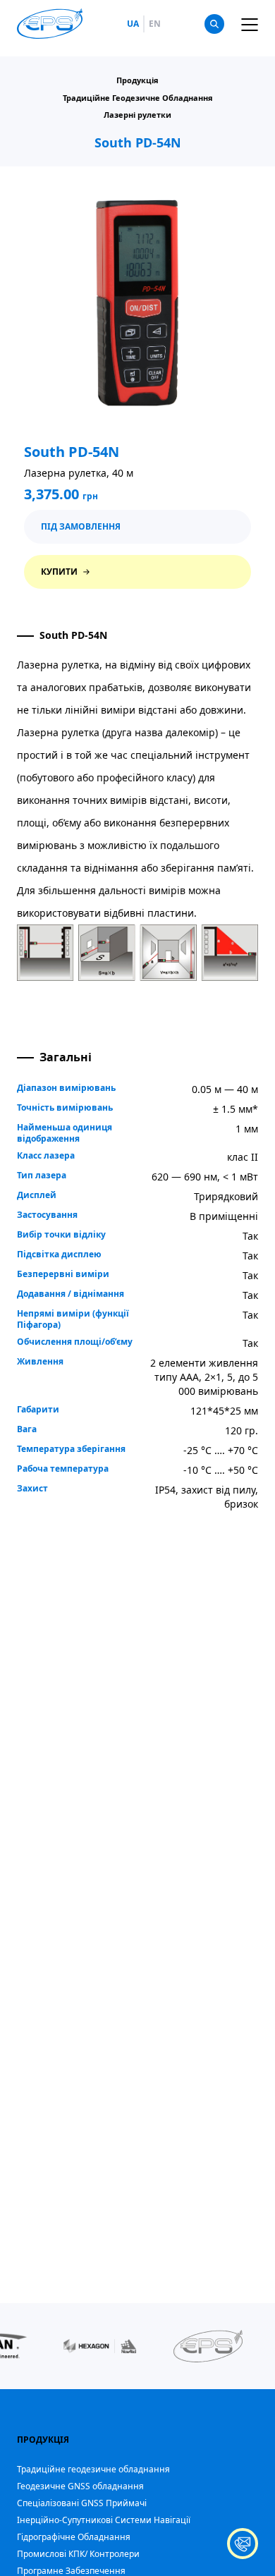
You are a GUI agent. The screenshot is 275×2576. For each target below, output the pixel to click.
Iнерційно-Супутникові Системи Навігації (104, 2520)
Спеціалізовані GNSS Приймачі (82, 2503)
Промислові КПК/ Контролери (78, 2554)
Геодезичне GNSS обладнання (80, 2486)
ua (133, 24)
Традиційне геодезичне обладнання (93, 2469)
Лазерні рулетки (137, 115)
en (155, 24)
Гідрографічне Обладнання (74, 2537)
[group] (100, 2346)
